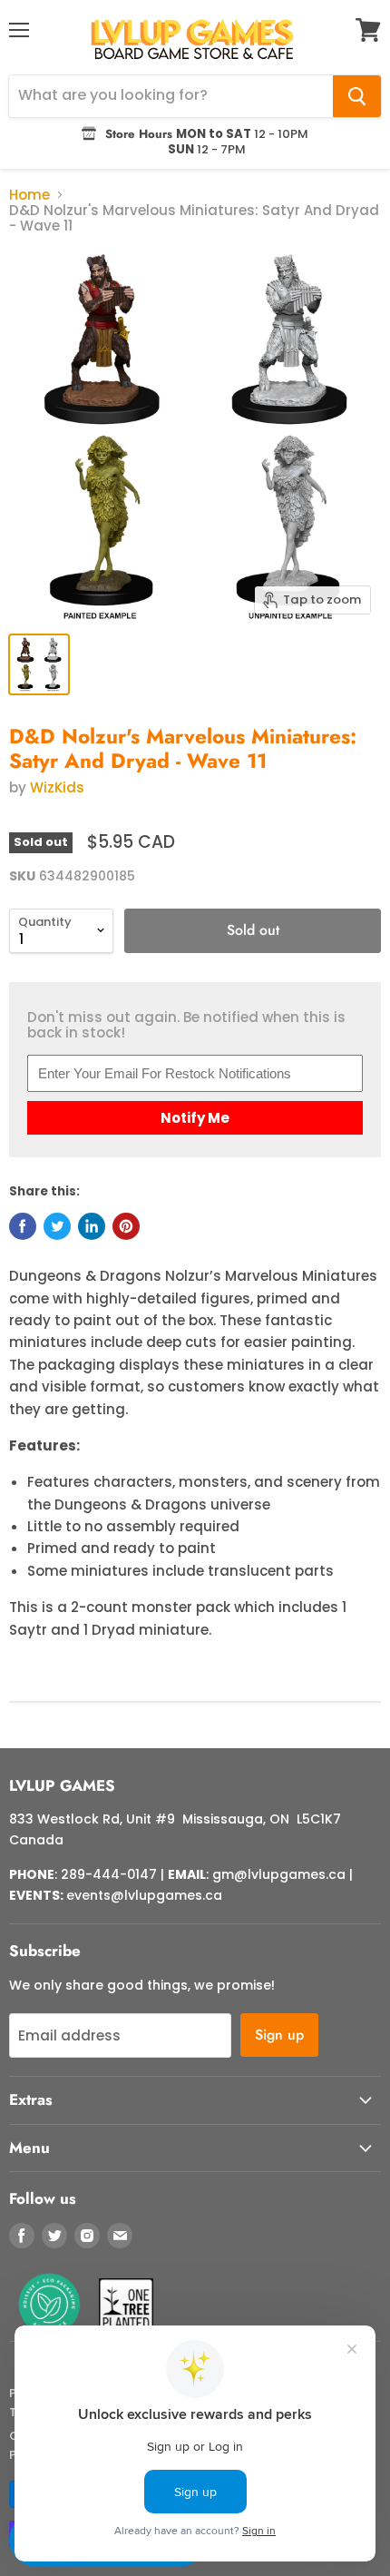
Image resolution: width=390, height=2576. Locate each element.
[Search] (357, 96)
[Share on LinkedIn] (92, 1226)
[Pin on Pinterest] (126, 1226)
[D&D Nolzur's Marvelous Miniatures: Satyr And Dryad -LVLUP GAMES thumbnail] (39, 664)
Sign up (279, 2035)
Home (29, 195)
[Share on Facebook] (23, 1226)
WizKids (57, 787)
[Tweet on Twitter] (57, 1226)
